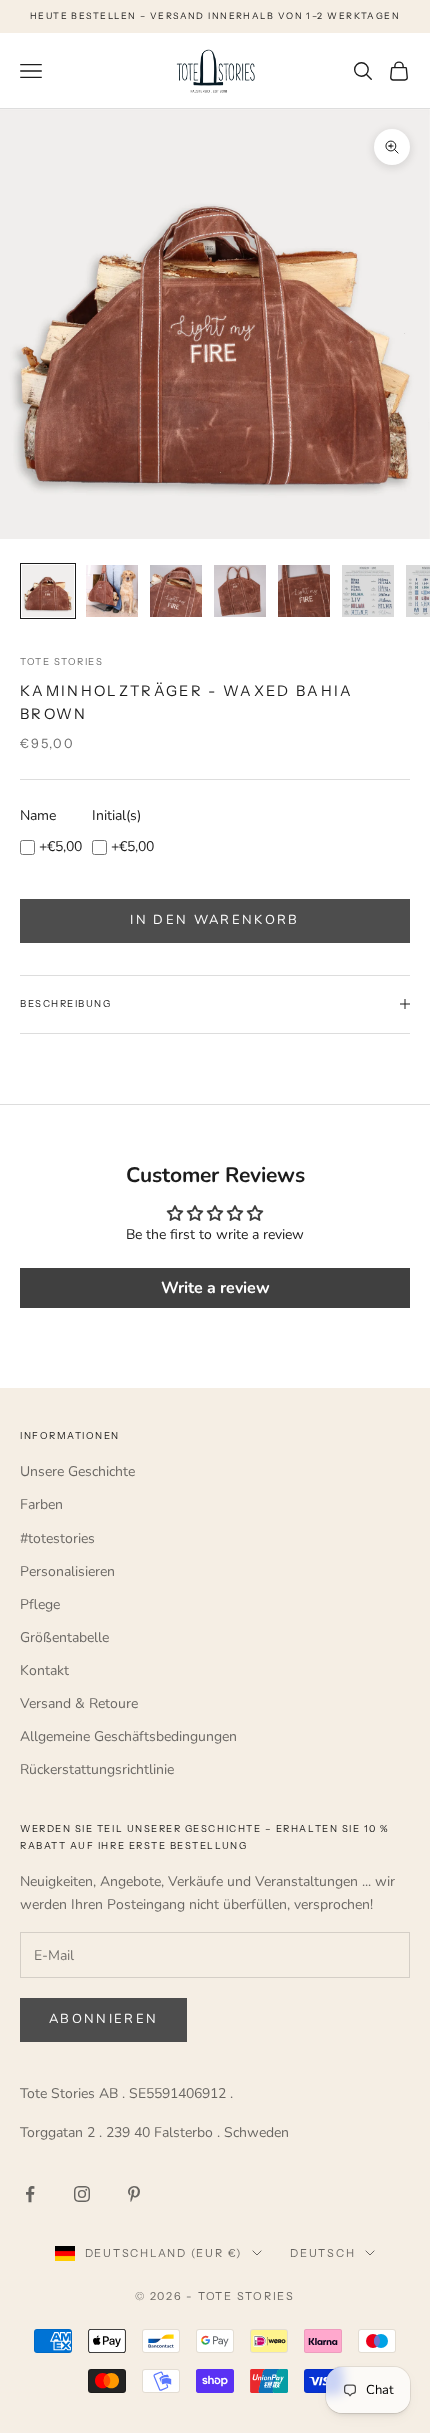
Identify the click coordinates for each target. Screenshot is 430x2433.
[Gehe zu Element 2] (112, 591)
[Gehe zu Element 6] (368, 591)
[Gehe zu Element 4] (240, 591)
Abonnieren (103, 2019)
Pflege (40, 1604)
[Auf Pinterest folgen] (134, 2194)
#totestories (57, 1538)
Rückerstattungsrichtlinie (97, 1769)
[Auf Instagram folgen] (82, 2194)
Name (38, 815)
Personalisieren (67, 1571)
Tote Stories (61, 661)
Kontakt (44, 1670)
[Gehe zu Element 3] (176, 591)
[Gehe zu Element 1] (48, 591)
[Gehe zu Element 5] (304, 591)
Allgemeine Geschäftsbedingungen (128, 1736)
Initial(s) (116, 815)
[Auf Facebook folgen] (30, 2194)
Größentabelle (64, 1637)
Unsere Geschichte (77, 1471)
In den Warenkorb (214, 920)
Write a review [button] (215, 1288)
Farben (41, 1504)
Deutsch (322, 2253)
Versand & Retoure (79, 1703)
